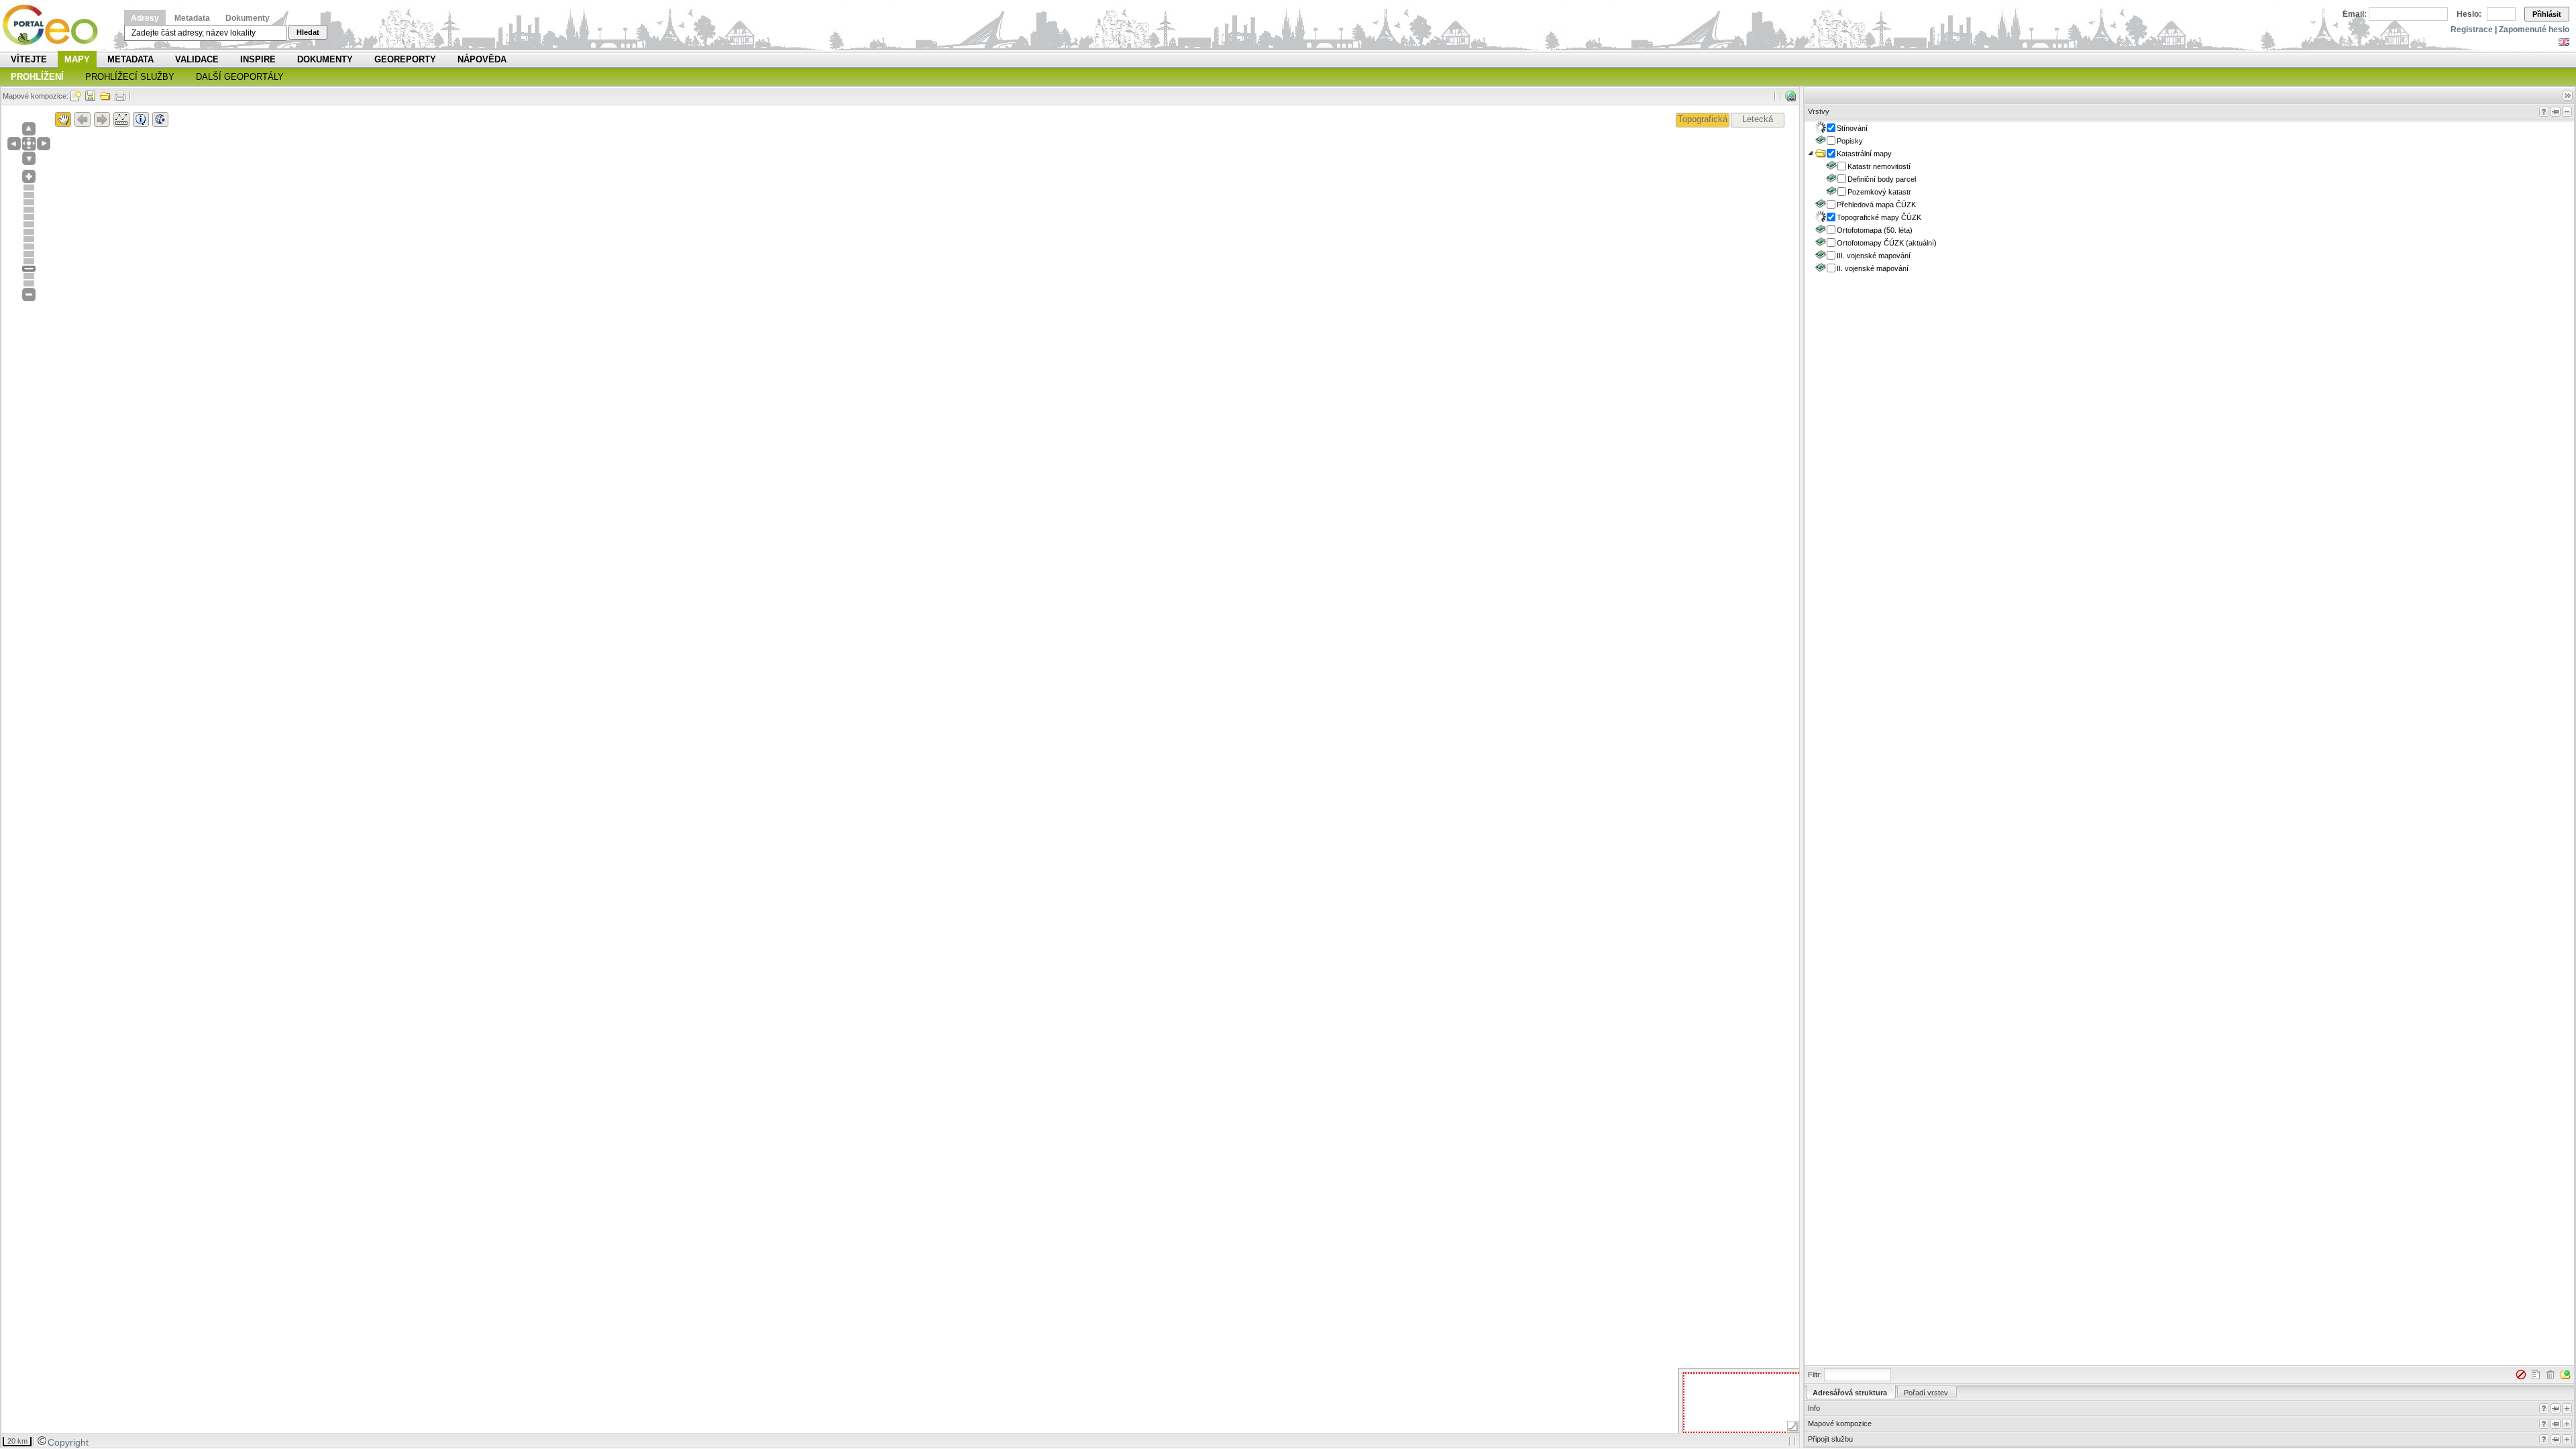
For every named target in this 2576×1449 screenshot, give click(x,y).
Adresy (145, 18)
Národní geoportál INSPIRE (55, 25)
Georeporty (405, 59)
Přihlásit (2547, 14)
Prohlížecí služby (130, 77)
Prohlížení (37, 77)
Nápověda (482, 59)
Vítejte (29, 59)
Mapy (77, 59)
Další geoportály (240, 77)
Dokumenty (248, 18)
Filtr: (1815, 1375)
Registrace (2472, 30)
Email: (2355, 14)
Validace (197, 59)
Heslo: (2469, 14)
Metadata (192, 18)
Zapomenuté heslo (2534, 30)
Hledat (308, 32)
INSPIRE (258, 59)
